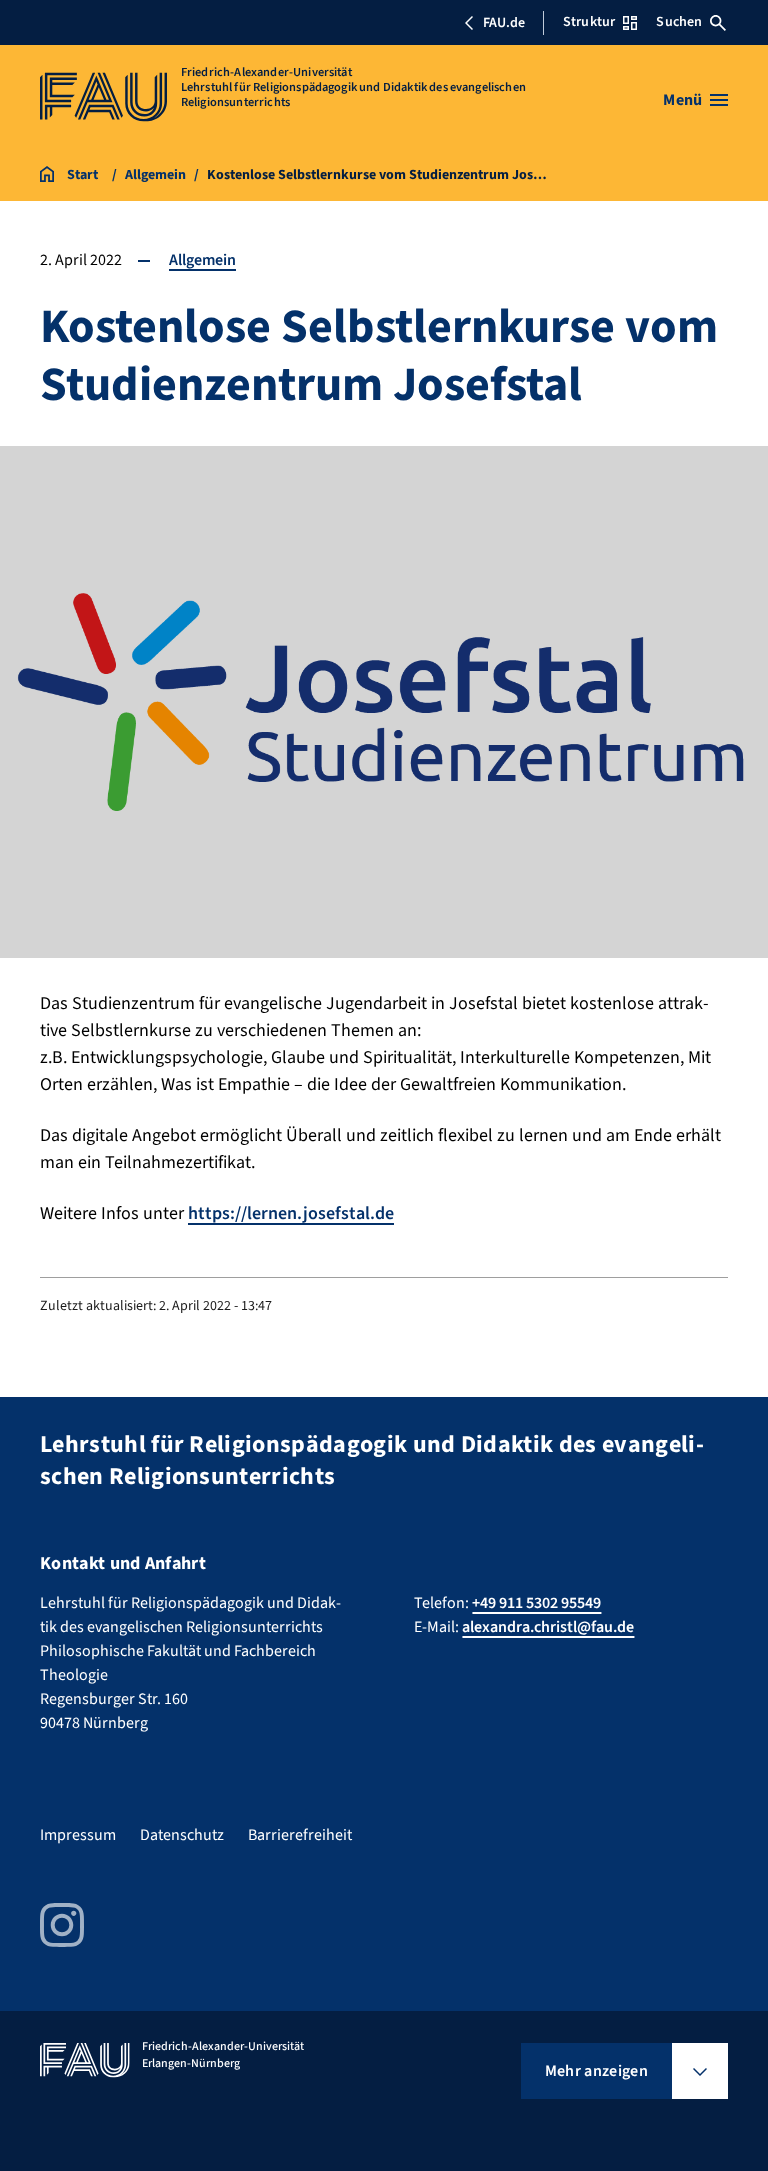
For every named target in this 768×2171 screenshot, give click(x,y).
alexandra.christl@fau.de (548, 1627)
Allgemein (202, 260)
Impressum (78, 1835)
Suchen (679, 22)
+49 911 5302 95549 (536, 1603)
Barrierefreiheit (300, 1835)
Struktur (589, 22)
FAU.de (504, 23)
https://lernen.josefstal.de (291, 1213)
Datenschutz (182, 1835)
